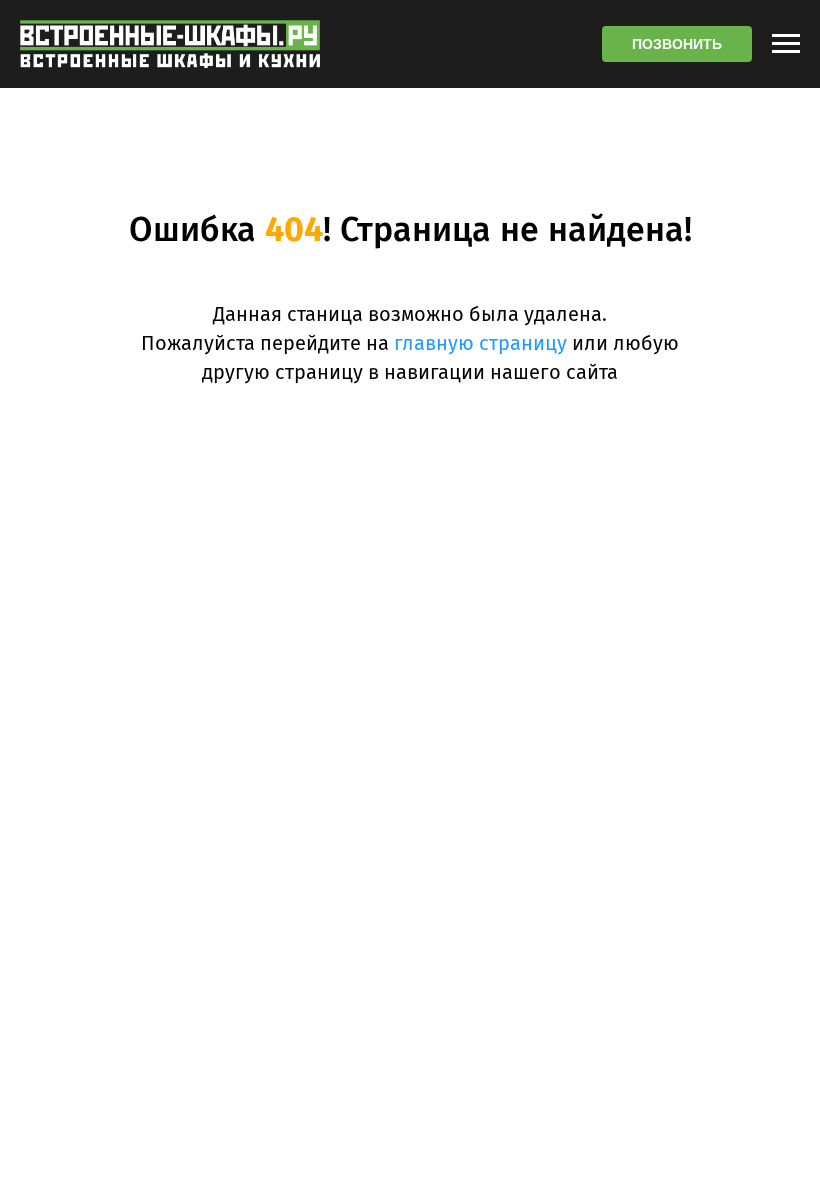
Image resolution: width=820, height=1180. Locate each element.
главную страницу (480, 343)
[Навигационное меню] (786, 44)
